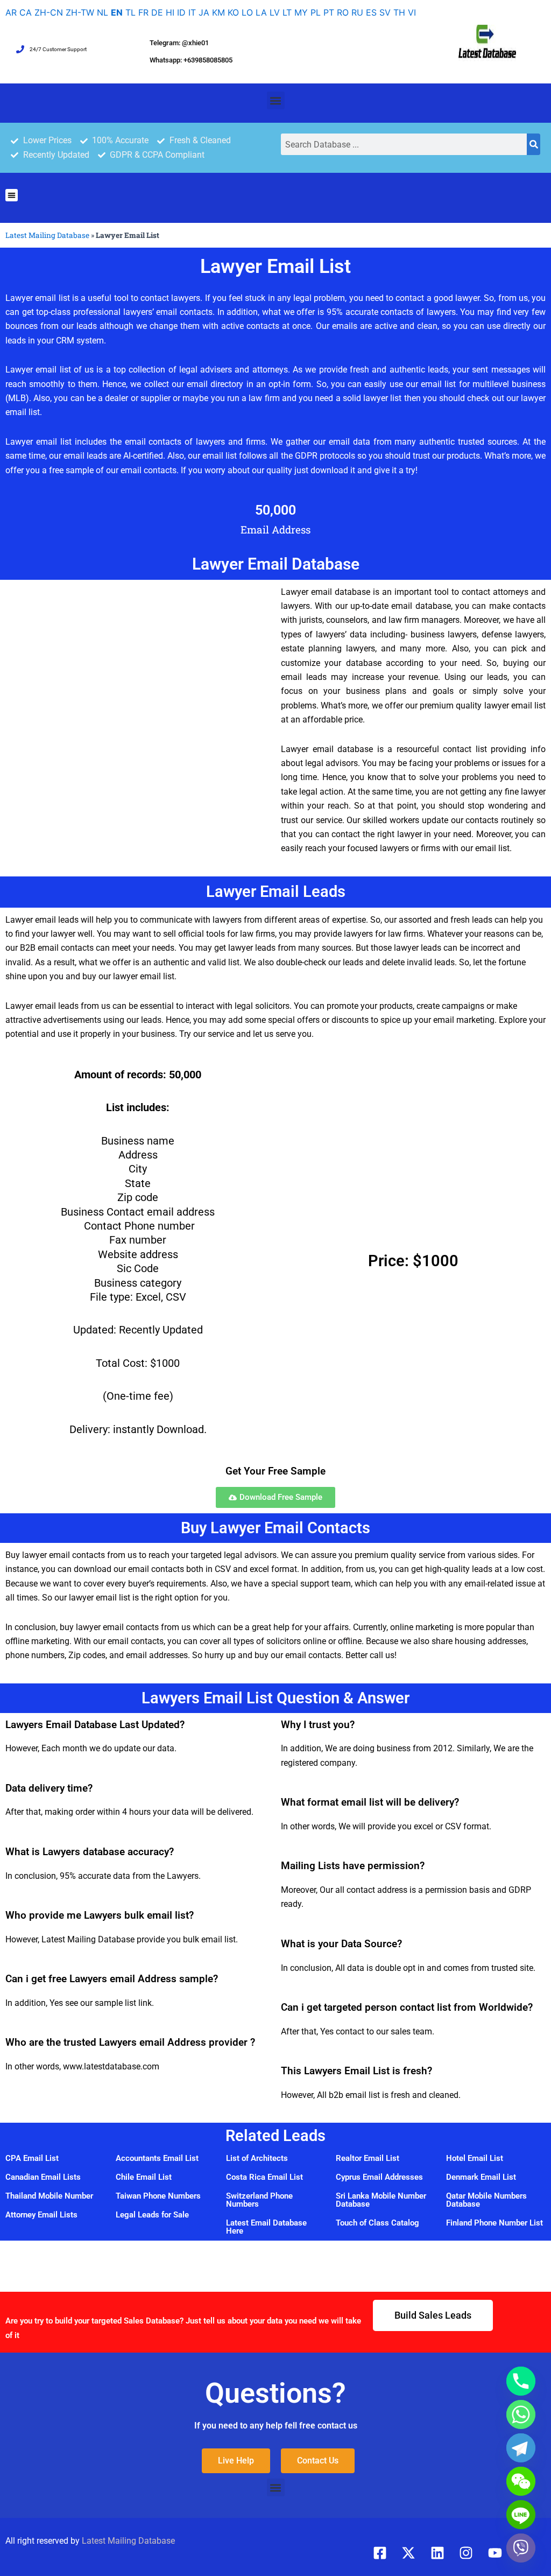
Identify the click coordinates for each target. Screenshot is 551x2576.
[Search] (534, 144)
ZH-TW (80, 12)
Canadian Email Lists (43, 2177)
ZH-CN (49, 12)
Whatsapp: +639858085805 (191, 60)
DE (157, 12)
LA (261, 12)
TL (130, 12)
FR (143, 12)
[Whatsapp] (521, 2414)
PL (316, 12)
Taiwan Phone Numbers (158, 2196)
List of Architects (257, 2158)
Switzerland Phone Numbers (259, 2200)
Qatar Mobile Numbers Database (486, 2200)
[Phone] (521, 2381)
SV (385, 12)
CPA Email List (32, 2158)
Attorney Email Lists (41, 2215)
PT (329, 12)
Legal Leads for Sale (152, 2215)
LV (275, 12)
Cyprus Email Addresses (379, 2177)
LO (247, 12)
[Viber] (521, 2548)
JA (204, 12)
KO (233, 12)
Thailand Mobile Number (49, 2196)
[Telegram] (521, 2448)
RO (343, 12)
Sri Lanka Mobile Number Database (381, 2200)
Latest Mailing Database (47, 235)
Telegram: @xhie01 (179, 43)
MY (301, 12)
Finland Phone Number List (495, 2223)
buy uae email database (52, 2107)
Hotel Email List (475, 2158)
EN (117, 12)
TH (399, 12)
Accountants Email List (157, 2158)
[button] (276, 100)
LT (287, 12)
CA (26, 12)
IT (192, 12)
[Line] (521, 2515)
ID (181, 12)
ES (371, 12)
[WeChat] (521, 2481)
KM (218, 12)
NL (103, 12)
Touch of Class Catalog (377, 2223)
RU (357, 12)
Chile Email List (144, 2177)
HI (170, 12)
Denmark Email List (481, 2177)
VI (412, 12)
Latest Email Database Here (266, 2227)
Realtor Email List (368, 2158)
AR (11, 12)
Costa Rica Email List (264, 2177)
